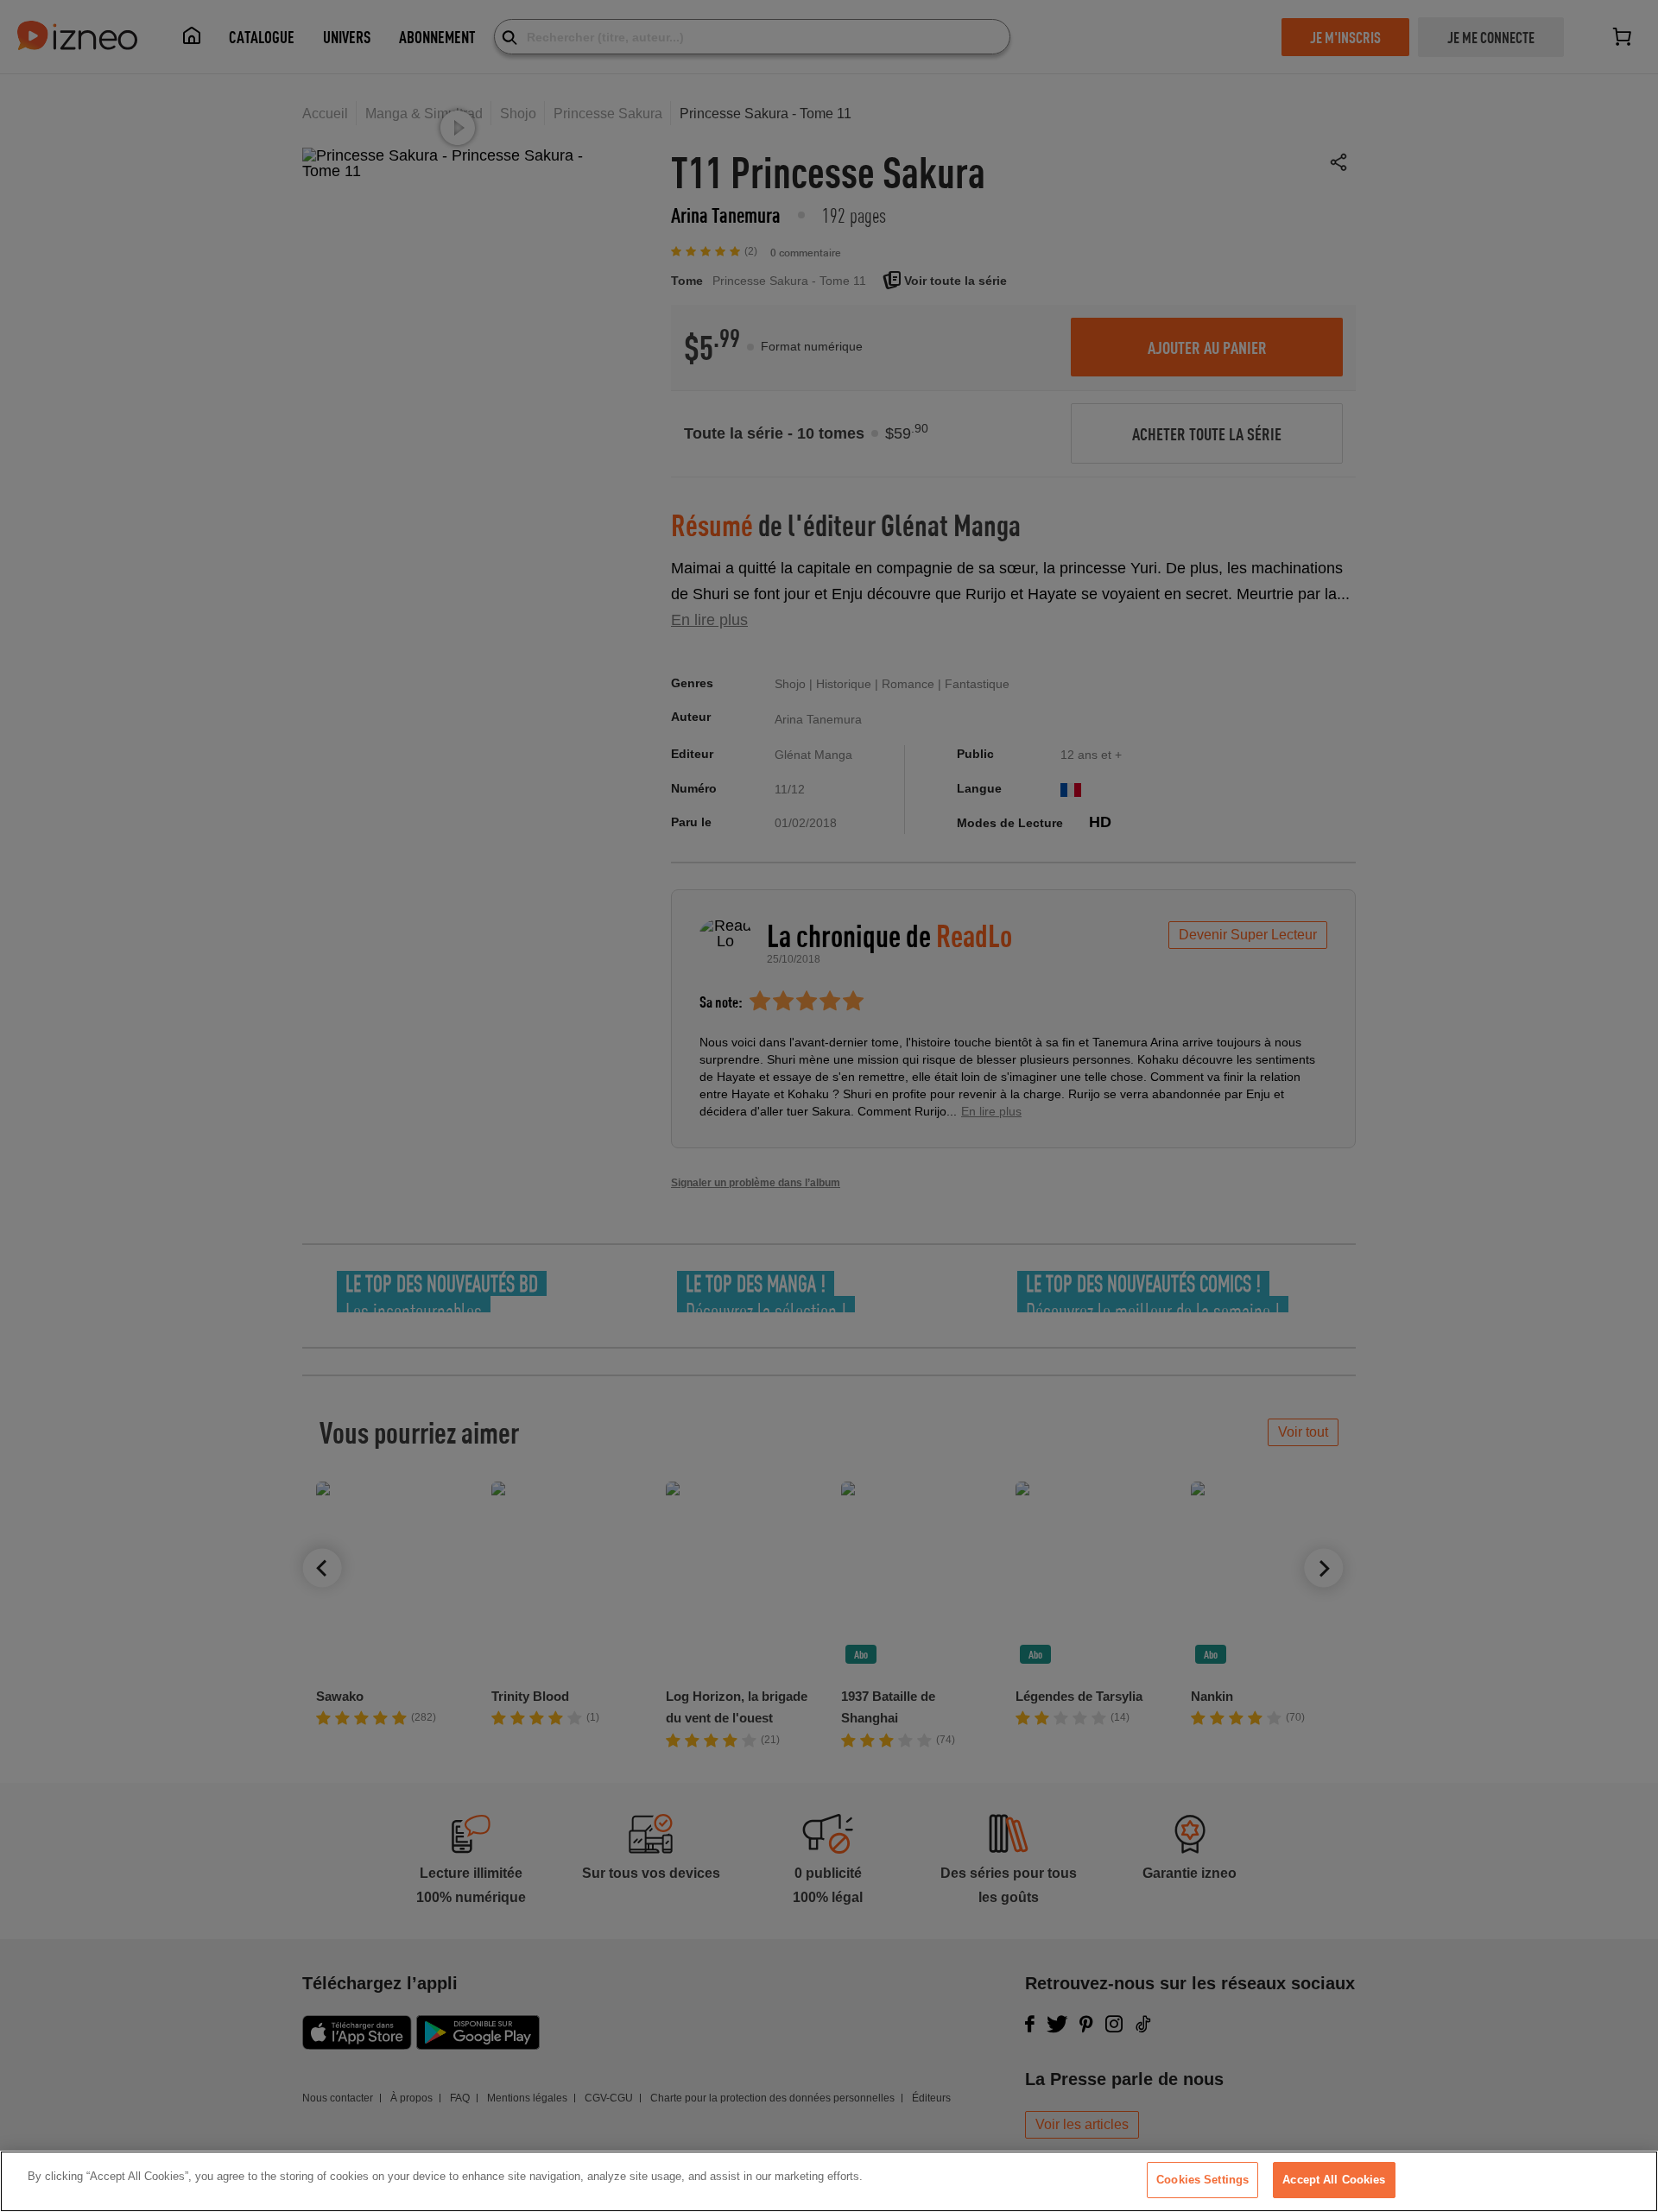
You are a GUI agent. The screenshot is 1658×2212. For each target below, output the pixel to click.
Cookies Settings (1202, 2180)
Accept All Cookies (1334, 2180)
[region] (829, 2181)
